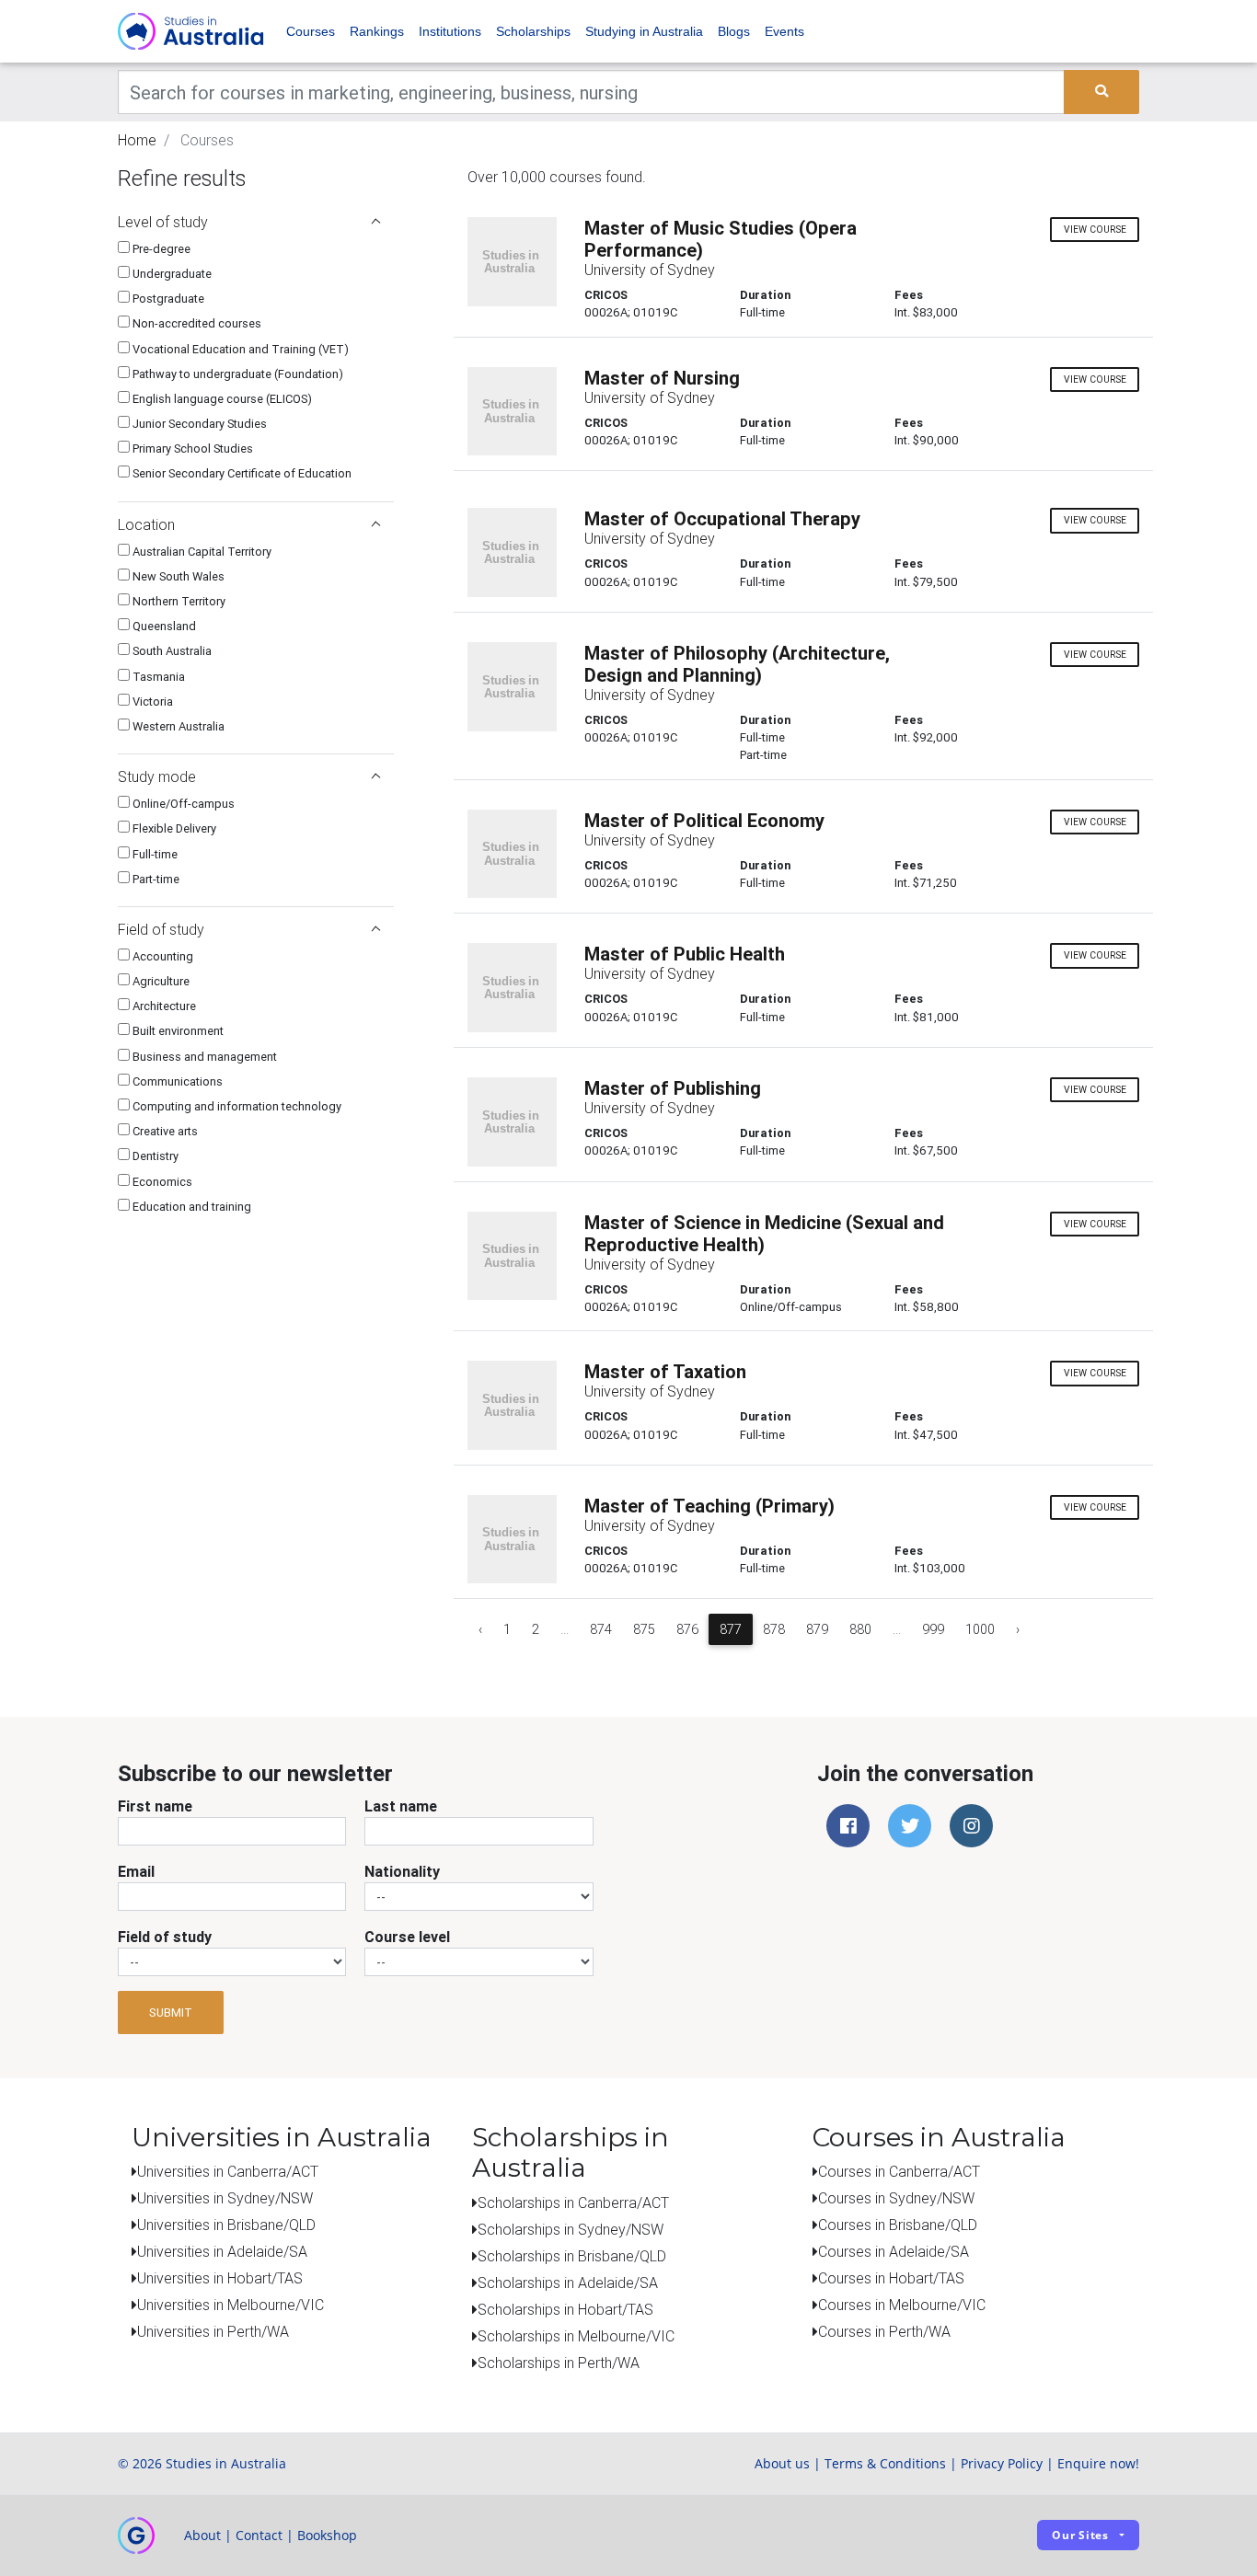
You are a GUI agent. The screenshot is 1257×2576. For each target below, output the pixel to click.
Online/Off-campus (182, 804)
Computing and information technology (236, 1106)
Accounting (161, 956)
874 (601, 1629)
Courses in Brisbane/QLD (898, 2225)
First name (155, 1806)
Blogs (734, 31)
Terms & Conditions (885, 2463)
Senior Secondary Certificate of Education (241, 473)
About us (782, 2463)
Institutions (450, 31)
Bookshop (327, 2535)
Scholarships (533, 31)
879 (817, 1629)
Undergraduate (171, 274)
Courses (311, 31)
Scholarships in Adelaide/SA (568, 2283)
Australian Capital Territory (201, 552)
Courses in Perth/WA (884, 2331)
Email (136, 1871)
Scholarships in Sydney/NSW (571, 2229)
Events (784, 31)
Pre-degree (160, 249)
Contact (259, 2535)
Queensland (163, 626)
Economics (161, 1182)
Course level (407, 1937)
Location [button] (146, 524)
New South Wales (177, 576)
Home (137, 140)
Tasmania (157, 677)
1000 (980, 1629)
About (202, 2535)
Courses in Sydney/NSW (896, 2198)
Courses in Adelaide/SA (894, 2251)
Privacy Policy (1002, 2463)
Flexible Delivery (173, 828)
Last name (401, 1806)
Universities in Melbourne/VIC (231, 2305)
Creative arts (164, 1131)
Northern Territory (178, 601)
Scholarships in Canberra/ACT (573, 2202)
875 (644, 1629)
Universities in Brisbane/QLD (226, 2225)
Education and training (190, 1207)
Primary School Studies (191, 448)
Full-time (154, 854)
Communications (176, 1081)
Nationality (402, 1871)
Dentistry (154, 1156)
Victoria (151, 701)
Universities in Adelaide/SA (222, 2251)
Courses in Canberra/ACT (899, 2171)
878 (774, 1629)
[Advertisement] (256, 1350)
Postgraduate (167, 299)
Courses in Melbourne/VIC (902, 2305)
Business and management (203, 1057)
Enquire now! (1098, 2463)
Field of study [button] (161, 929)
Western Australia (177, 726)
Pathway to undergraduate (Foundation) (236, 374)
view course (1095, 230)
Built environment (177, 1031)
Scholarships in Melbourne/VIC (576, 2336)
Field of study (165, 1937)
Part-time (155, 879)
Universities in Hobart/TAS (220, 2278)
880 (860, 1629)
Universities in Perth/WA (213, 2331)
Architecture (163, 1006)
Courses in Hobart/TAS (891, 2278)
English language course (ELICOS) (221, 399)
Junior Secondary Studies (198, 424)
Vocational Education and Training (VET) (239, 349)
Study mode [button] (157, 776)
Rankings (377, 31)
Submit (171, 2012)
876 (687, 1629)
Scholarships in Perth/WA (559, 2363)
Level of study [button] (163, 222)
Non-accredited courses (196, 323)
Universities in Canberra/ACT (228, 2171)
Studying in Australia (644, 31)
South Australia (171, 651)
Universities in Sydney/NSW (225, 2198)
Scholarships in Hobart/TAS (565, 2309)
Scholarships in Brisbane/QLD (572, 2256)
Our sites (1080, 2535)
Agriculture (160, 981)
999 (933, 1629)
